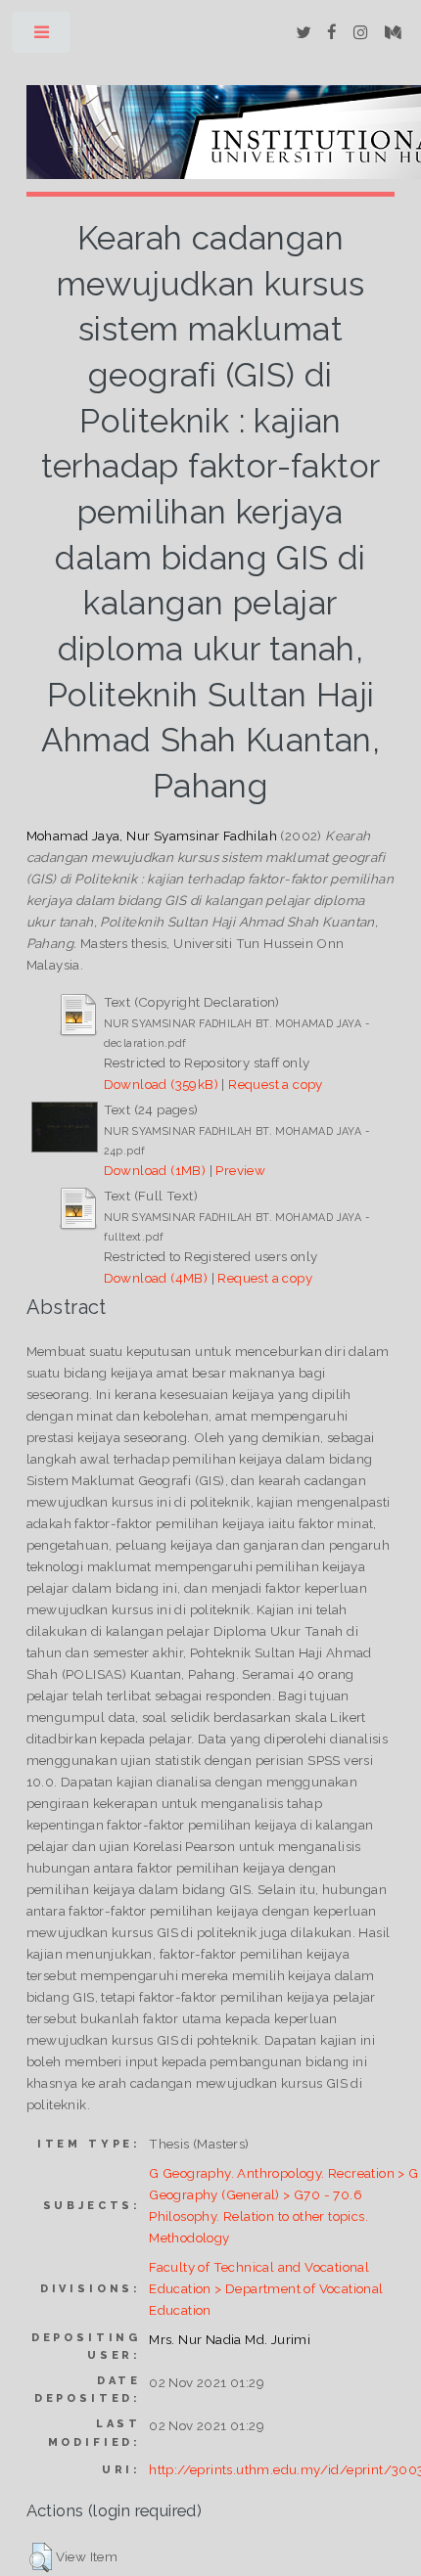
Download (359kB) (161, 1084)
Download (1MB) (155, 1170)
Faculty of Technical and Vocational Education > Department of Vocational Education (266, 2288)
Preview (240, 1170)
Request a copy (276, 1084)
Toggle (43, 37)
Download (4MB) (156, 1278)
